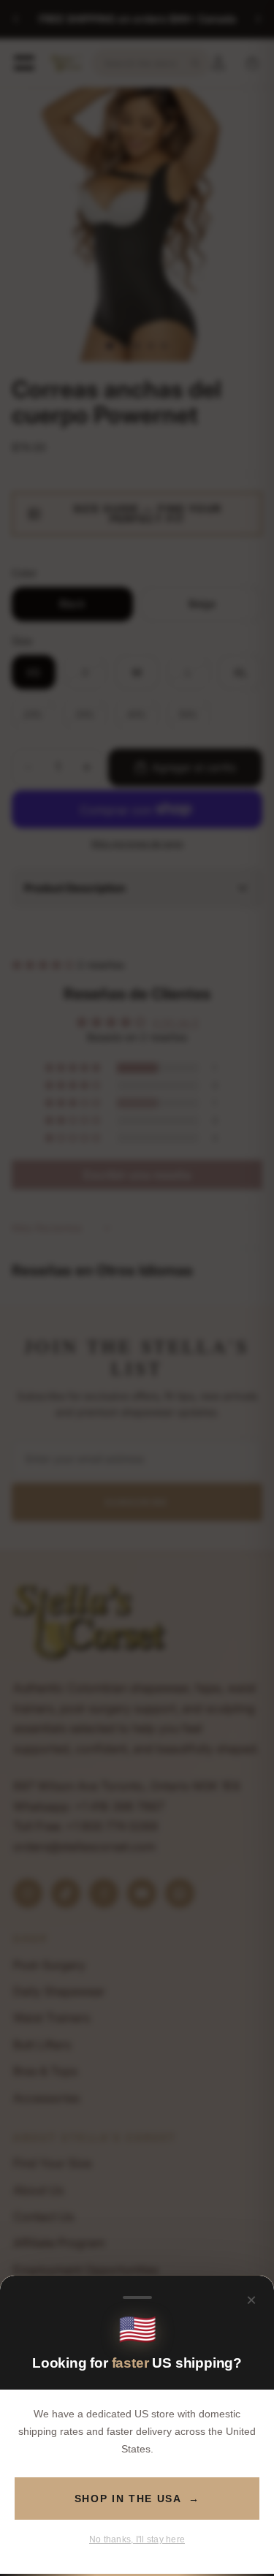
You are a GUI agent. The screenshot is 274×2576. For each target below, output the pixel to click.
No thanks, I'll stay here (137, 2539)
